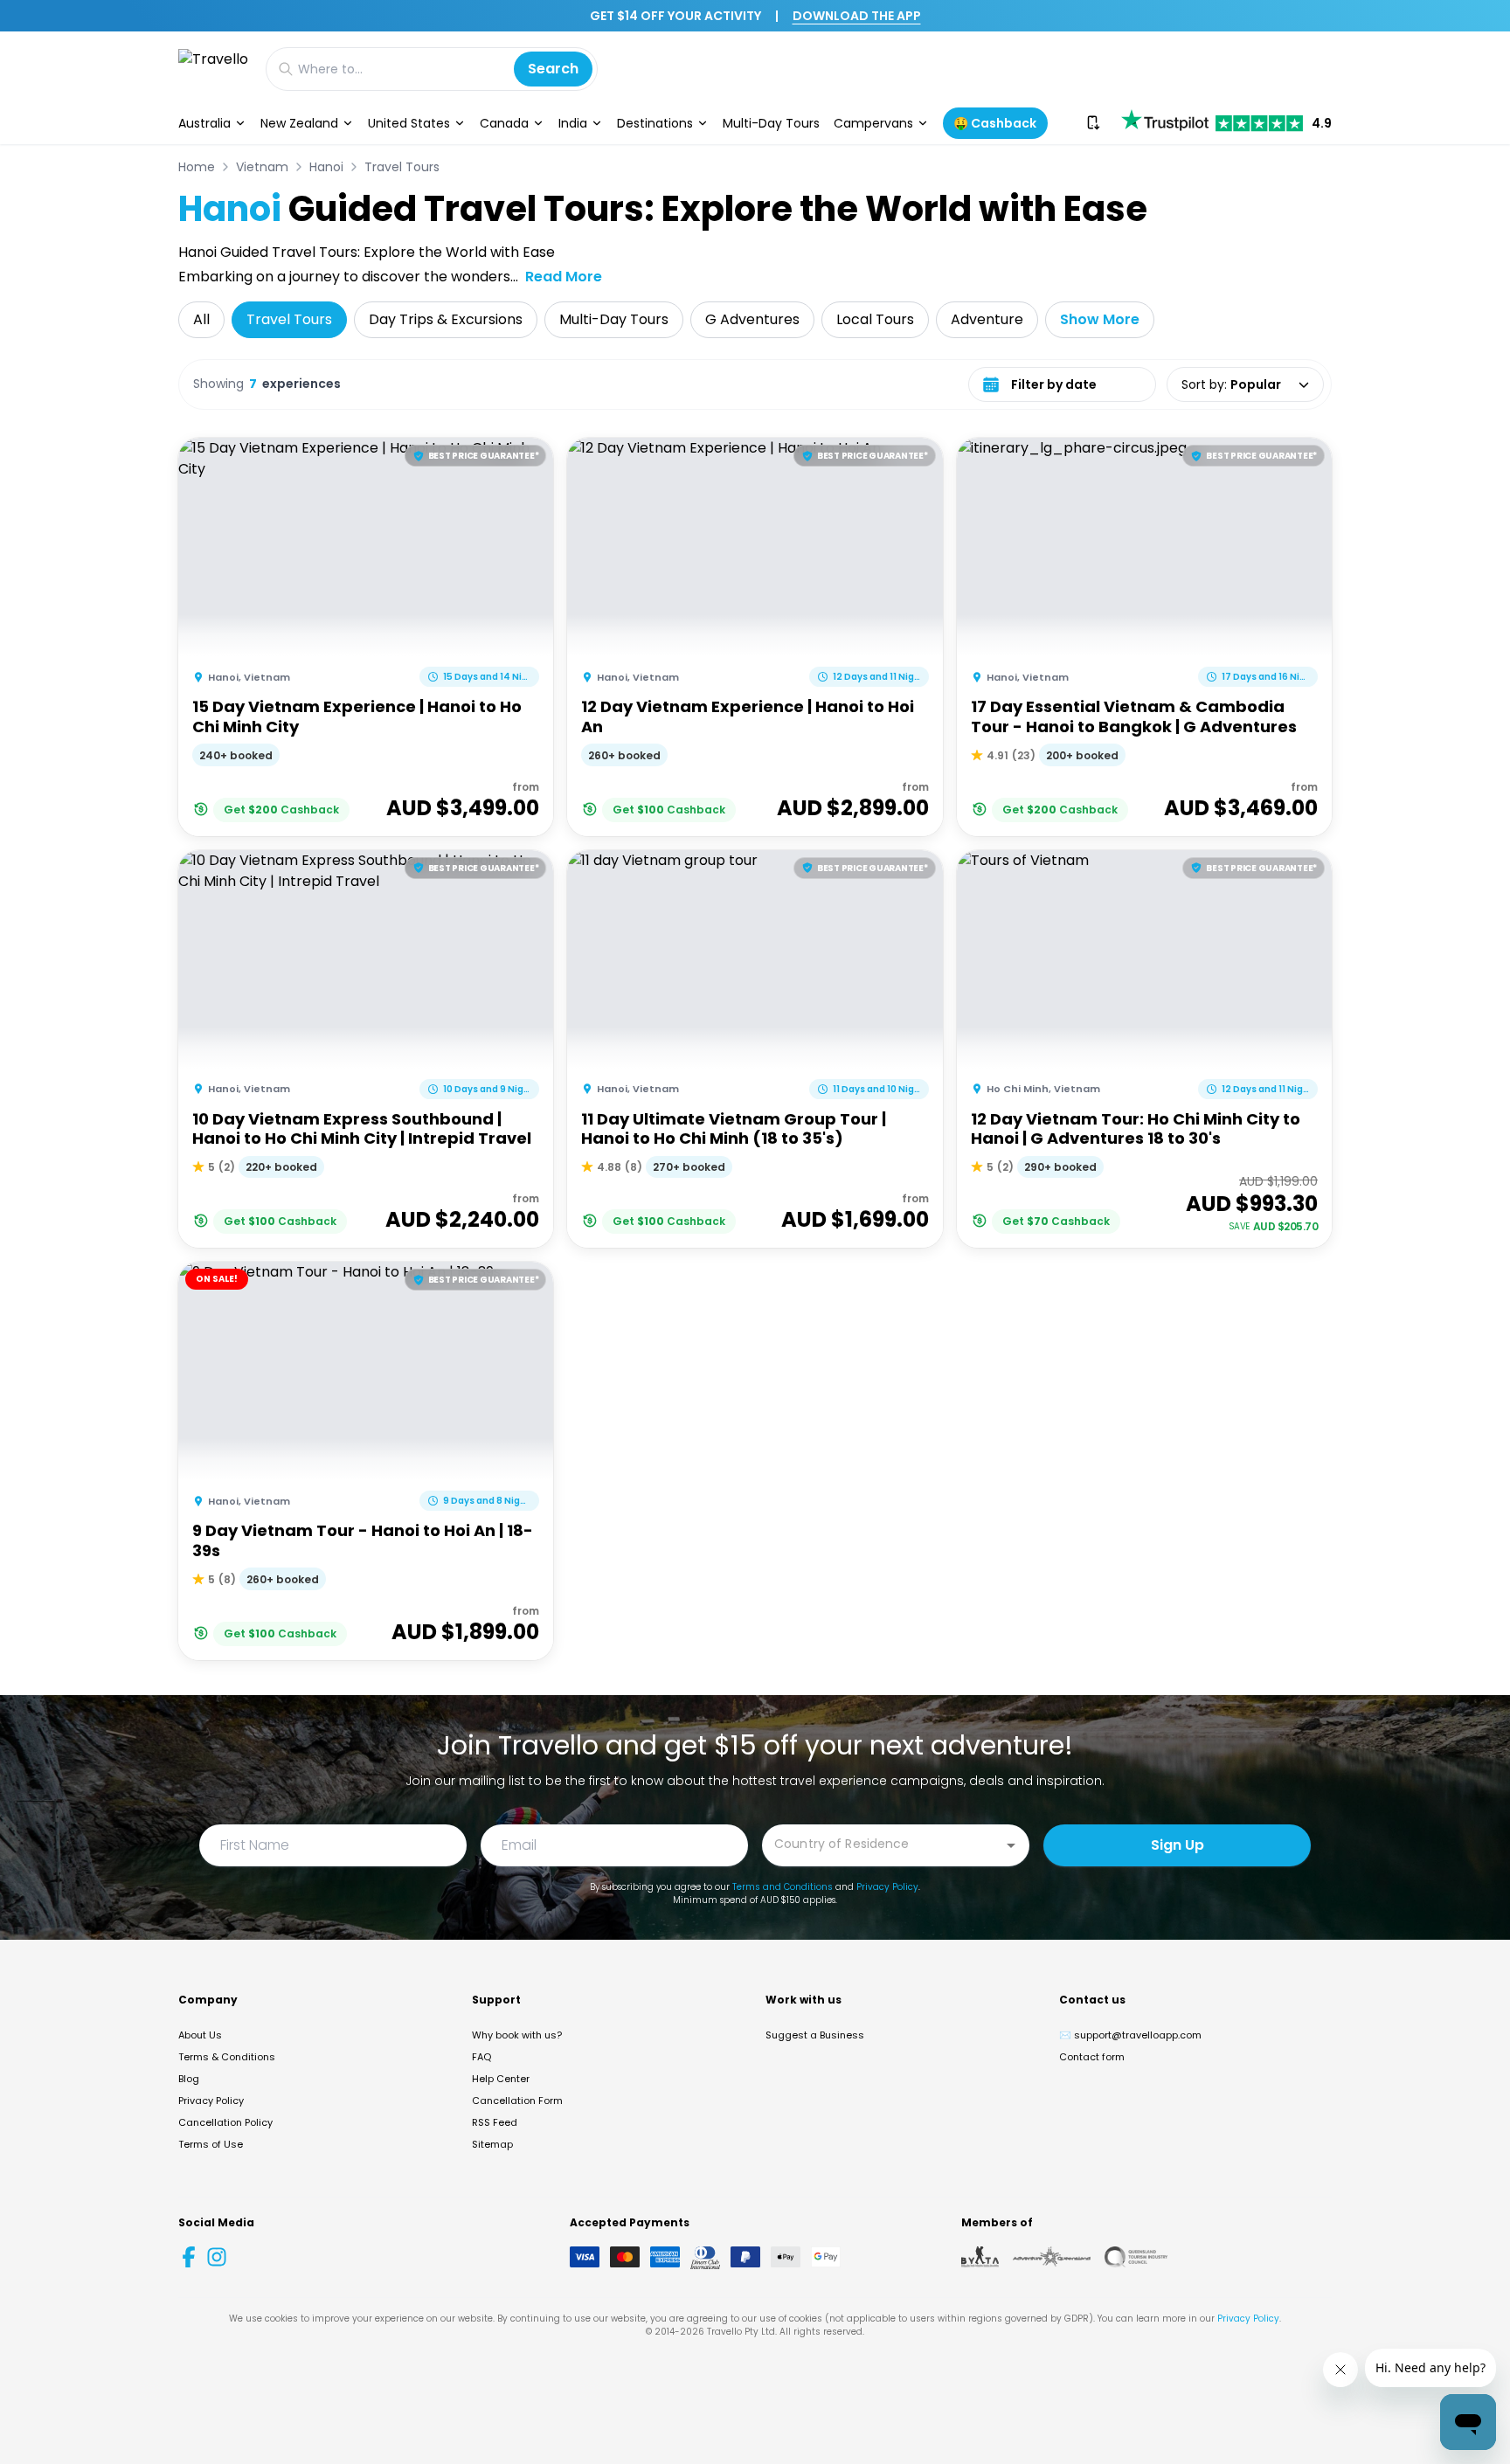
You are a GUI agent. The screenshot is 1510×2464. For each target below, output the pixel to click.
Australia (204, 123)
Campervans (873, 123)
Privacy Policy (887, 1887)
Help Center (501, 2079)
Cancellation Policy (225, 2122)
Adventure (987, 319)
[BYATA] (980, 2257)
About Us (200, 2035)
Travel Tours (402, 167)
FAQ (481, 2057)
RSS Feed (495, 2122)
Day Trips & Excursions (446, 319)
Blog (189, 2079)
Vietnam (262, 167)
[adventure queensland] (1052, 2257)
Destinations (655, 123)
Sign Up (1178, 1845)
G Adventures (752, 319)
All (201, 319)
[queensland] (1136, 2257)
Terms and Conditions (783, 1887)
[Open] (1011, 1845)
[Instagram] (217, 2257)
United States (409, 123)
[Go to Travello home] (213, 69)
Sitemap (492, 2144)
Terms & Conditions (227, 2057)
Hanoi (326, 167)
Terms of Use (211, 2144)
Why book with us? (517, 2035)
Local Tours (875, 319)
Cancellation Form (517, 2101)
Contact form (1092, 2057)
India (573, 123)
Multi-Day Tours (771, 123)
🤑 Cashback (995, 123)
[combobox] (883, 1844)
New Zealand (299, 123)
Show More (1100, 319)
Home (197, 167)
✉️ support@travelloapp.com (1130, 2035)
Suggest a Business (815, 2035)
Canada (504, 123)
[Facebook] (189, 2257)
